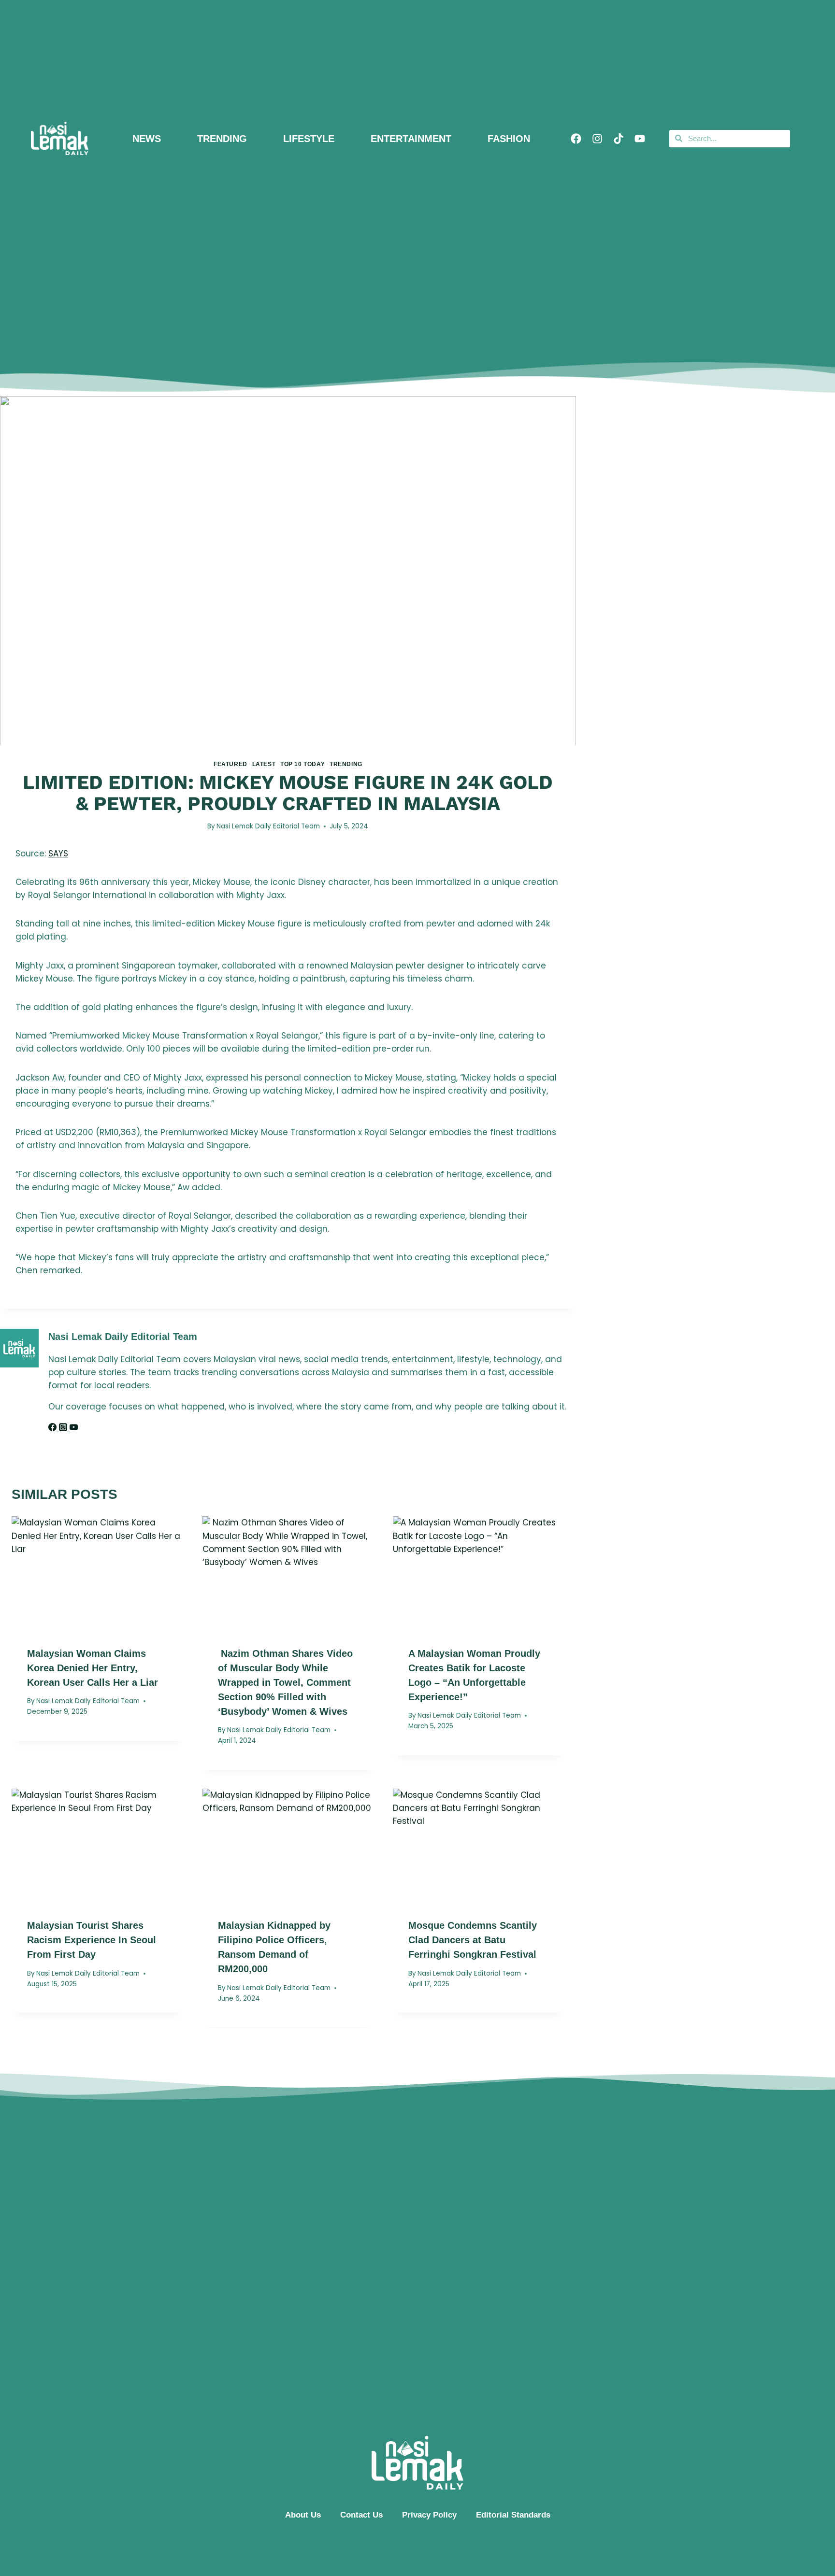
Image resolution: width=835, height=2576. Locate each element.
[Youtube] (640, 139)
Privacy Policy (429, 2515)
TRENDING (222, 139)
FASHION (509, 139)
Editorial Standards (513, 2515)
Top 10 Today (302, 764)
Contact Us (361, 2515)
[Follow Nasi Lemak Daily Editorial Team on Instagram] (64, 1428)
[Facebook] (576, 139)
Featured (230, 764)
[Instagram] (597, 139)
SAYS (58, 854)
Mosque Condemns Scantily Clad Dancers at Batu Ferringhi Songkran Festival (473, 1940)
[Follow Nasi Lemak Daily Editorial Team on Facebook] (54, 1428)
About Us (303, 2515)
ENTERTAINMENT (411, 139)
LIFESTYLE (309, 139)
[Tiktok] (619, 139)
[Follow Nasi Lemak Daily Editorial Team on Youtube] (74, 1428)
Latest (264, 764)
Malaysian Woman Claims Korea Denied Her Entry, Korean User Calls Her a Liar (93, 1667)
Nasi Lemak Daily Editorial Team (268, 826)
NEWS (147, 139)
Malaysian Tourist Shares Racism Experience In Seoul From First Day (92, 1940)
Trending (346, 764)
